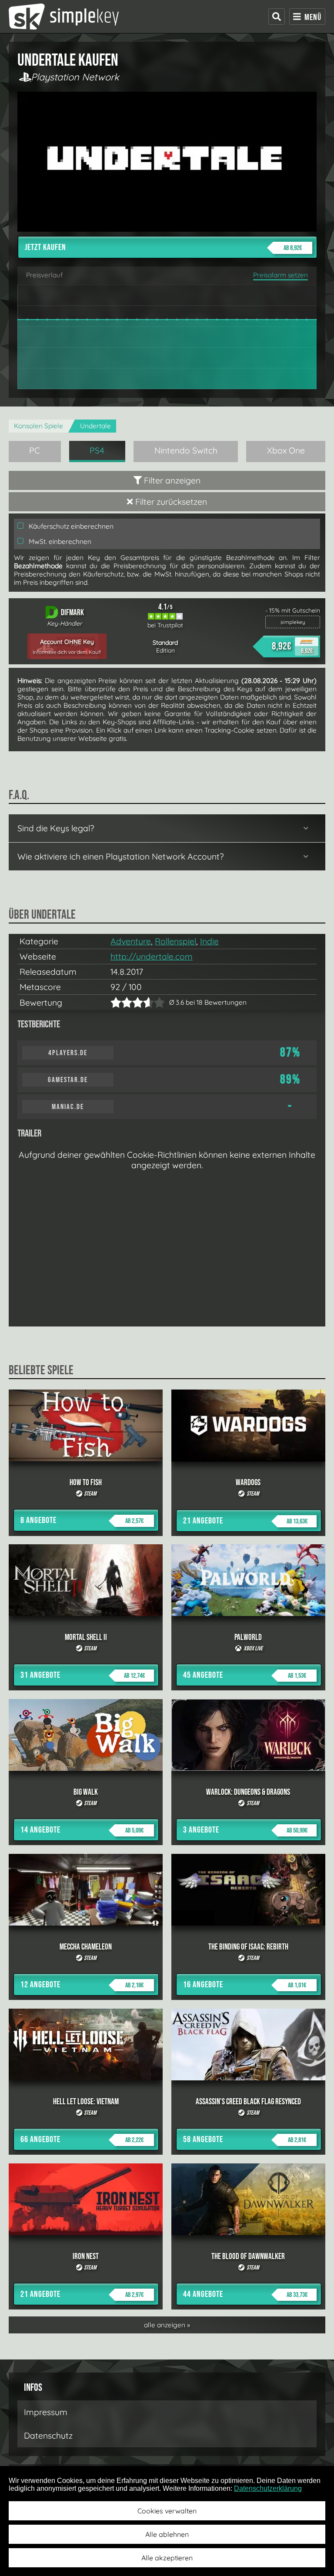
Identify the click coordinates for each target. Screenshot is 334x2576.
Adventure (131, 941)
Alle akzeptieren (167, 2558)
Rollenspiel (175, 941)
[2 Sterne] (121, 1002)
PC (35, 450)
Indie (209, 941)
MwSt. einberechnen (59, 542)
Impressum (46, 2412)
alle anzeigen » (167, 2325)
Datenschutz (48, 2436)
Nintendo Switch (186, 450)
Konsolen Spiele (38, 426)
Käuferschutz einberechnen (70, 526)
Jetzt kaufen (163, 247)
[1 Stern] (116, 1002)
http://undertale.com (152, 956)
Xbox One (286, 450)
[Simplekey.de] (64, 17)
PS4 (97, 450)
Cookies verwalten (167, 2511)
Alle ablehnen (167, 2534)
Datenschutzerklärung (268, 2488)
